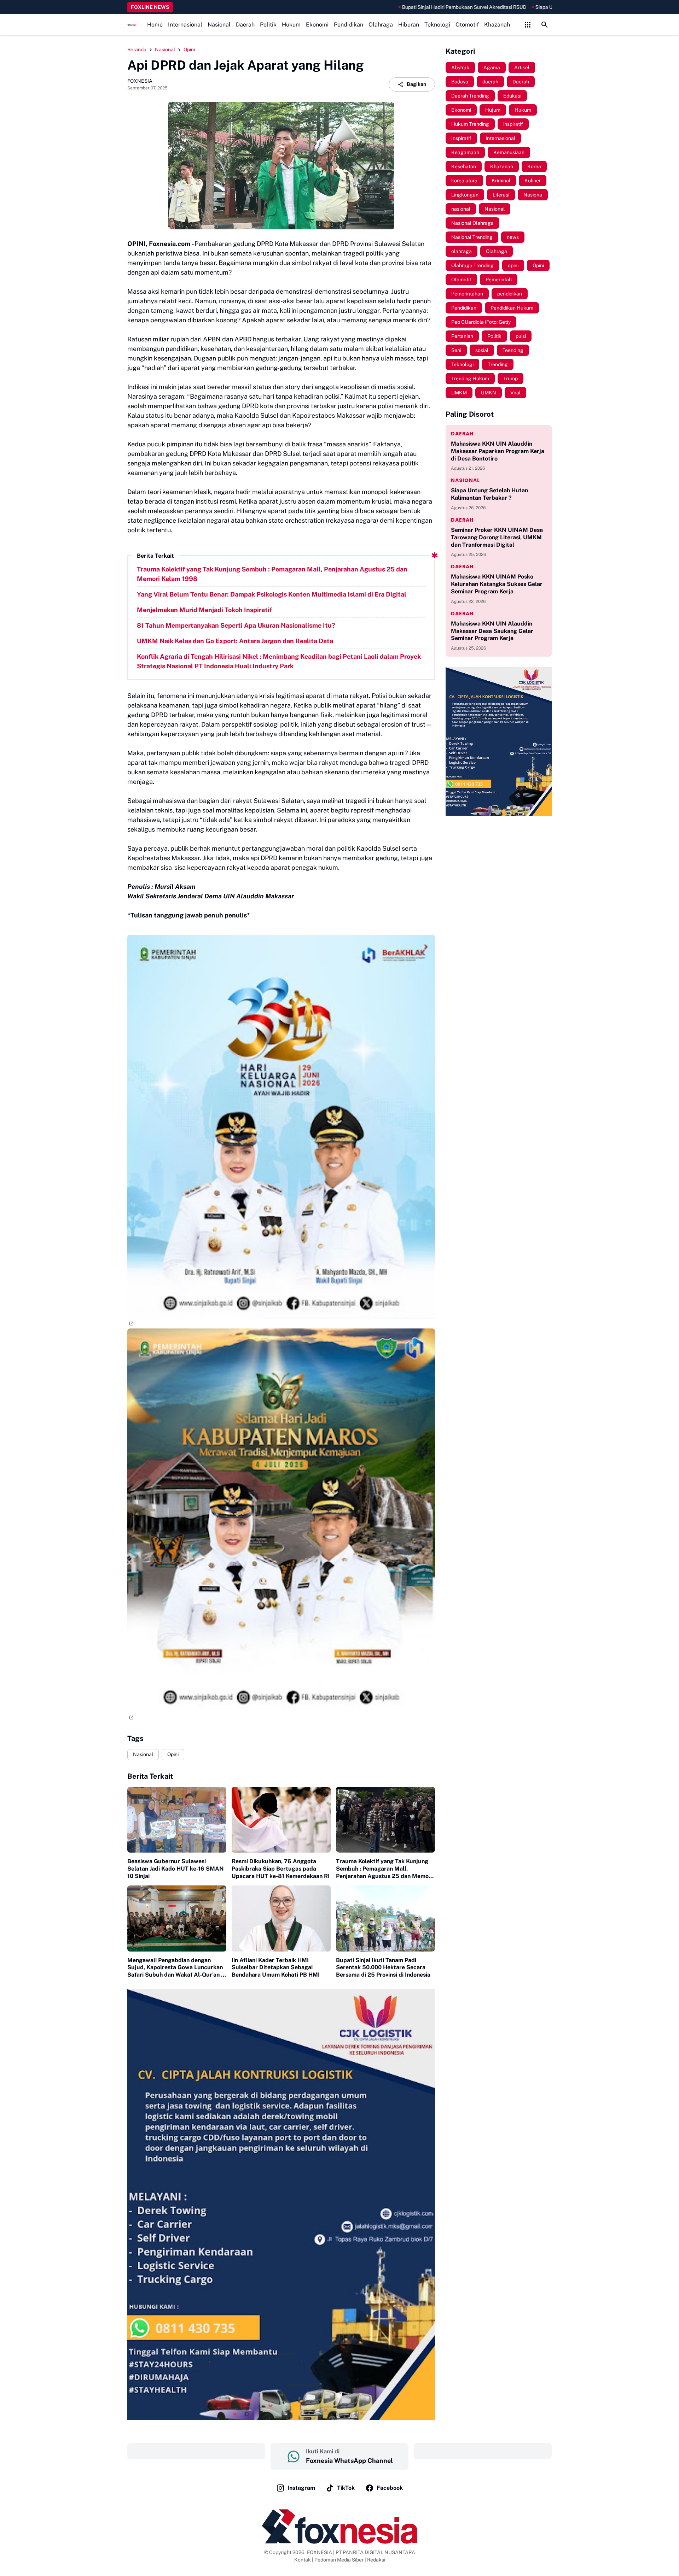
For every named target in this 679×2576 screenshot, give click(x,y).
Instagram (301, 2488)
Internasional (185, 25)
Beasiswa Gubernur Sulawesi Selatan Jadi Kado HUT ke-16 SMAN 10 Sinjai (176, 1869)
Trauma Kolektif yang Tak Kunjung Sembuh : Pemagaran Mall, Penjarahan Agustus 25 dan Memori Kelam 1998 (272, 574)
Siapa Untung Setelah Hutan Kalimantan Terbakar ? (509, 7)
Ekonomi (317, 25)
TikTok (346, 2488)
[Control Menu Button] (528, 25)
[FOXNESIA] (132, 25)
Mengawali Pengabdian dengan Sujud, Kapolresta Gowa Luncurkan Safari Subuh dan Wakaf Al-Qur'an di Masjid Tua (177, 1968)
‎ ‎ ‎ (196, 2451)
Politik (268, 25)
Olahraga (381, 25)
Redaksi (376, 2560)
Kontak (303, 2560)
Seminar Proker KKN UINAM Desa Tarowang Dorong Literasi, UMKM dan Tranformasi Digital (497, 537)
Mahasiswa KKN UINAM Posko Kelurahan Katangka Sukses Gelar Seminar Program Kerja (497, 584)
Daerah (245, 25)
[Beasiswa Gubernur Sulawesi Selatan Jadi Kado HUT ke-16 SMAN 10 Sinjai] (177, 1820)
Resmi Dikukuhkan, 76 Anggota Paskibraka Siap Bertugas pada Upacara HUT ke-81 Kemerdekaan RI (281, 1869)
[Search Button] (545, 25)
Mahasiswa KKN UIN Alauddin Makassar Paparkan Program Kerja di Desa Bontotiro (498, 451)
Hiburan (409, 25)
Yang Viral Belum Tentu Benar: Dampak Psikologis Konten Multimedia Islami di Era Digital (272, 594)
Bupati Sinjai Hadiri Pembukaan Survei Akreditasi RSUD (379, 7)
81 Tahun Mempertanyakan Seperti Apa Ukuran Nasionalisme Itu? (236, 625)
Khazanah (497, 25)
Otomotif (467, 25)
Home (155, 25)
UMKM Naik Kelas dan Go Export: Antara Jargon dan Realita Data (235, 641)
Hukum (291, 25)
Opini (173, 1754)
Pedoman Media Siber (339, 2560)
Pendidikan (349, 25)
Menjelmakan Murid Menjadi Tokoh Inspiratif (204, 610)
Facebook (390, 2488)
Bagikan (416, 84)
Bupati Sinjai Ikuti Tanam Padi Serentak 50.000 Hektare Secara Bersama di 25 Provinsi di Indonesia (383, 1968)
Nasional (219, 25)
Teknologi (437, 25)
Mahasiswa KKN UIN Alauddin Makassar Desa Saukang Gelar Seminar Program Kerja (492, 631)
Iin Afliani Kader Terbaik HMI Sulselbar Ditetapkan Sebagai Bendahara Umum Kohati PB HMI (276, 1968)
